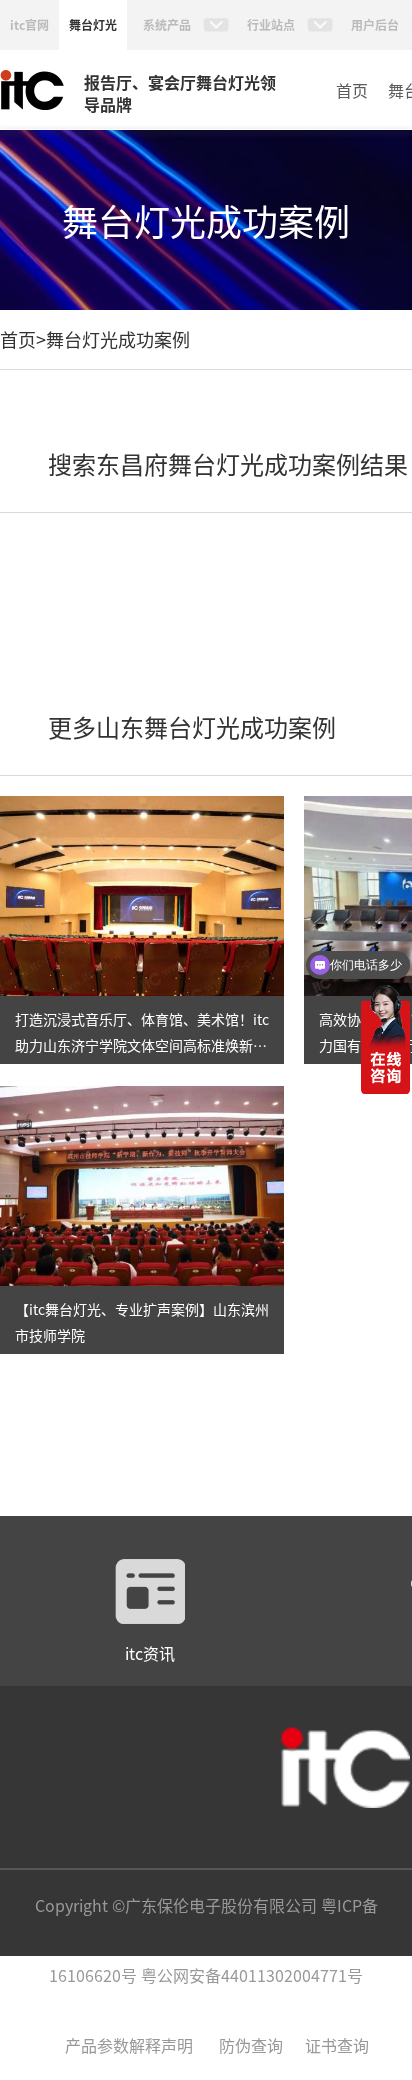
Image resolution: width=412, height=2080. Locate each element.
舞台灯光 (93, 24)
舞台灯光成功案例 (118, 339)
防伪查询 (251, 2045)
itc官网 (29, 24)
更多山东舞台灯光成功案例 (192, 726)
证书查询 (337, 2045)
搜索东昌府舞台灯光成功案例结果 (228, 463)
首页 (352, 90)
